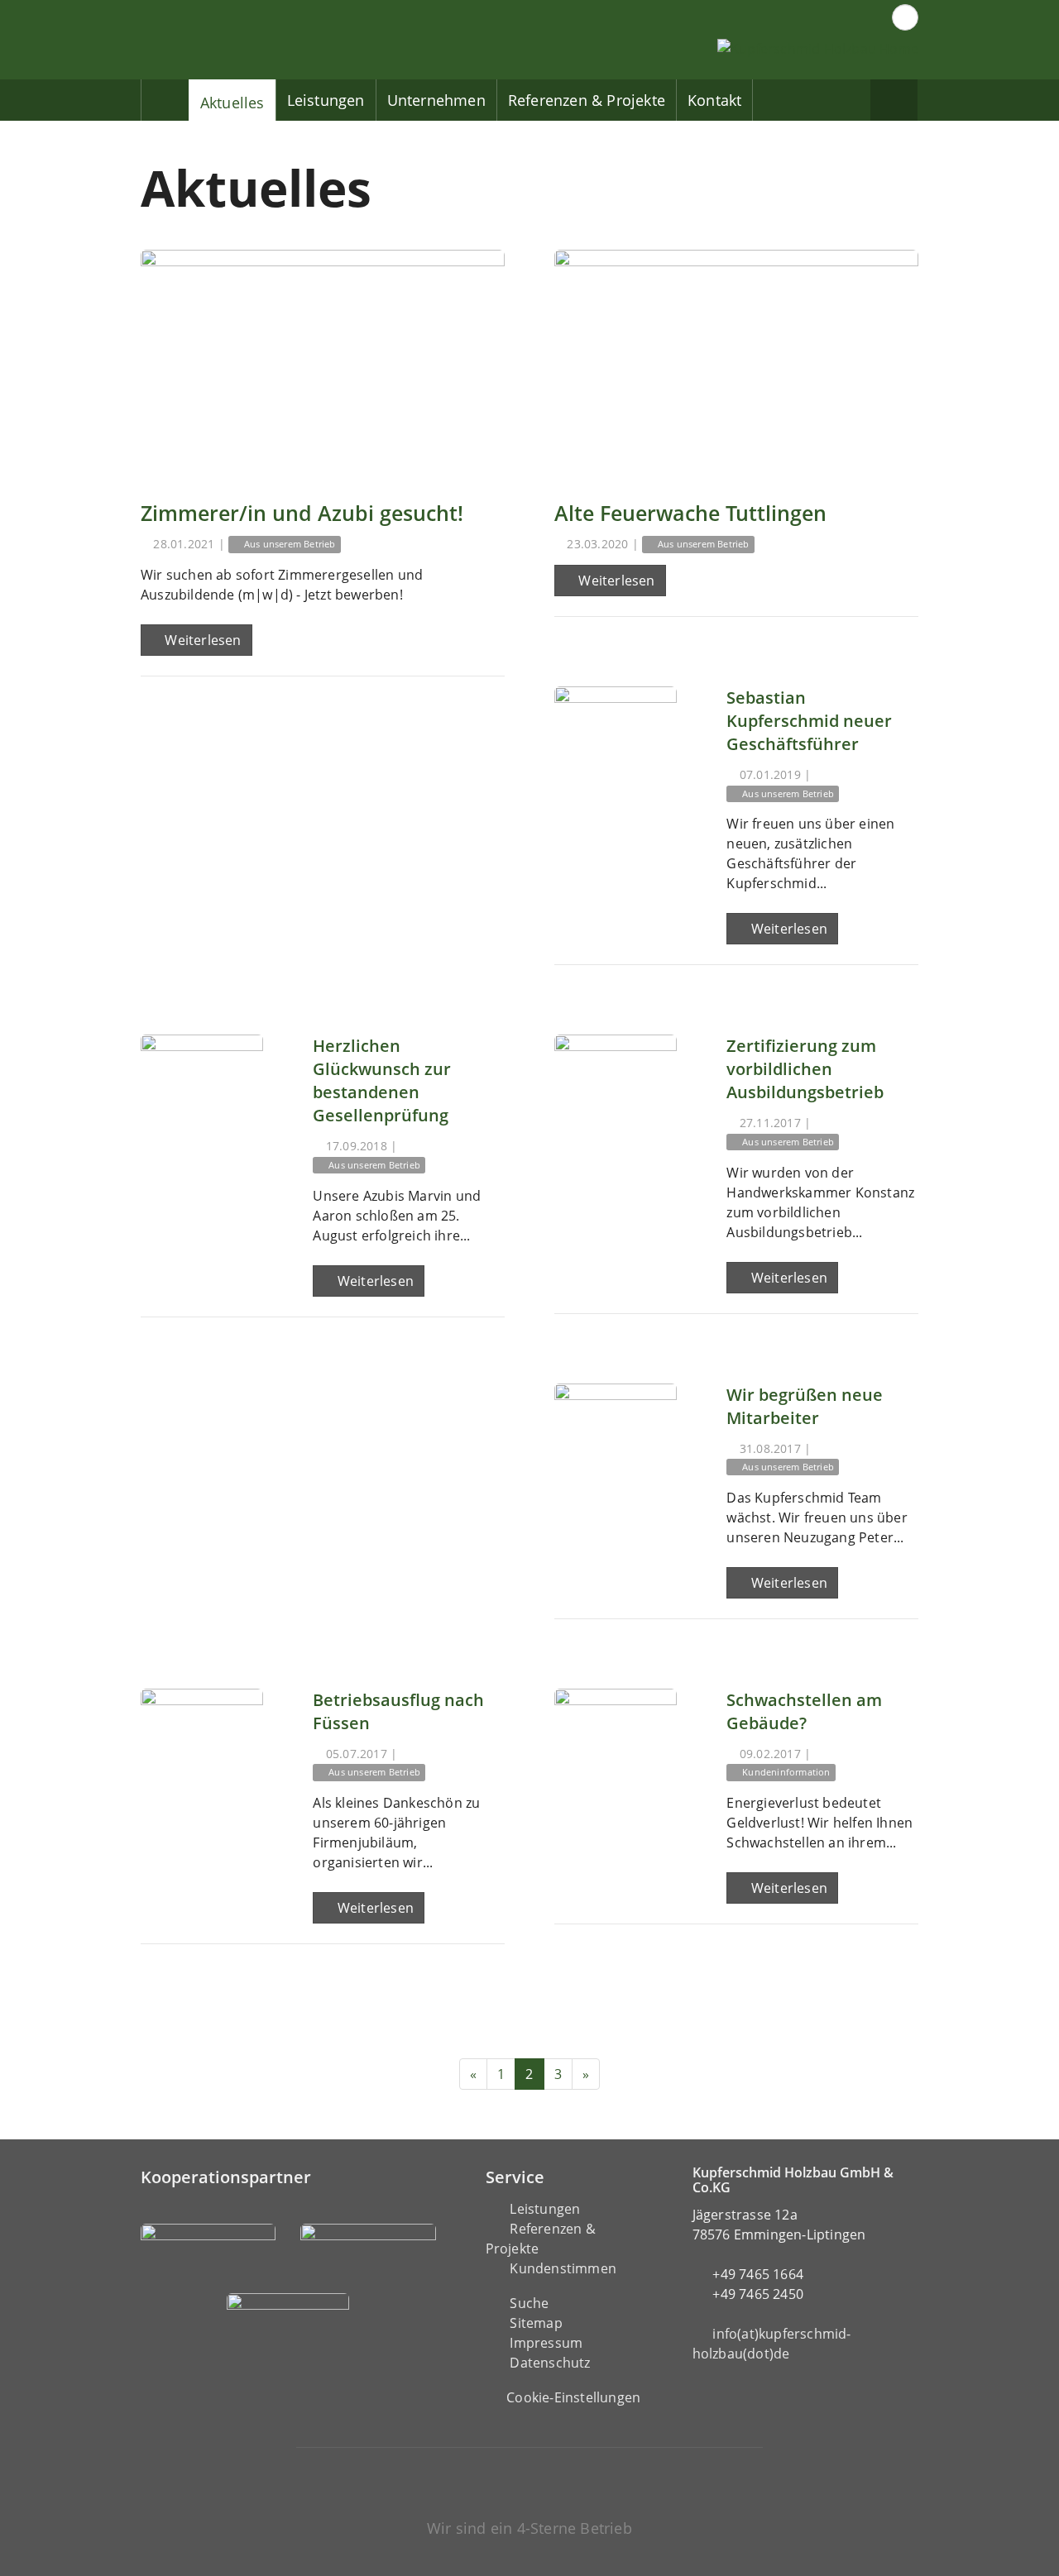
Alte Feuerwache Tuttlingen (690, 513)
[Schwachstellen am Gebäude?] (616, 1750)
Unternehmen (436, 100)
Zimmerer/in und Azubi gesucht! (302, 513)
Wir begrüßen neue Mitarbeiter (805, 1406)
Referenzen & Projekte (587, 100)
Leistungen (326, 100)
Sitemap (536, 2323)
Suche (529, 2303)
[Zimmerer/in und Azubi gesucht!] (323, 363)
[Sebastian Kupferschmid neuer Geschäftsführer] (616, 748)
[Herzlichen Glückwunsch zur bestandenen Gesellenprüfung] (202, 1096)
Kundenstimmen (563, 2268)
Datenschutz (550, 2363)
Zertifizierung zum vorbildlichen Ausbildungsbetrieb (805, 1069)
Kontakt (714, 100)
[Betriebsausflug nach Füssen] (202, 1750)
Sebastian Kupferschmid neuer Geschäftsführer (809, 721)
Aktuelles (232, 103)
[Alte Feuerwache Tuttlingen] (736, 363)
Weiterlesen (201, 640)
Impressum (546, 2343)
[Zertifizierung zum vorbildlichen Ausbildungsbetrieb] (616, 1096)
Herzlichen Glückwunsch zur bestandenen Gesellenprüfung (382, 1080)
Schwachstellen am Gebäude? (804, 1711)
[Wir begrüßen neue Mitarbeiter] (616, 1445)
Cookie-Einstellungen (573, 2397)
